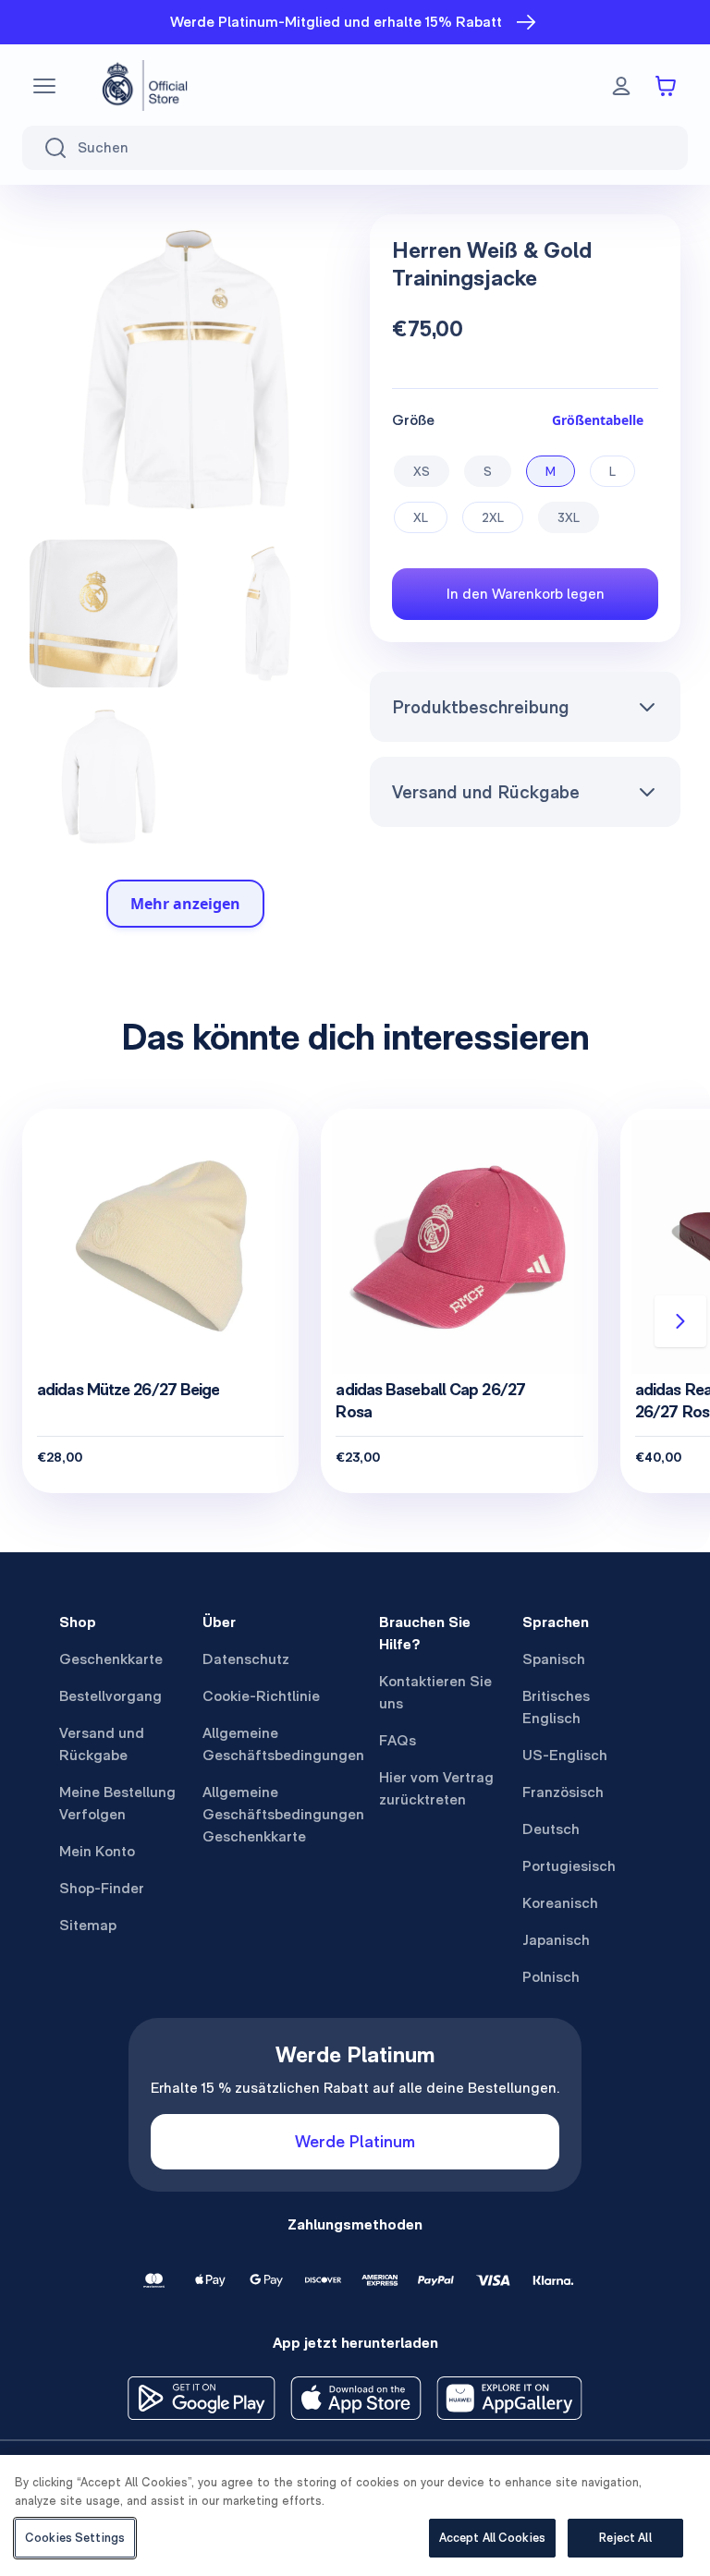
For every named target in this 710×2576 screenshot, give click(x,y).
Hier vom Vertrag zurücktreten (436, 1788)
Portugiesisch (569, 1866)
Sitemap (88, 1925)
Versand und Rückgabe (486, 792)
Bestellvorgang (110, 1696)
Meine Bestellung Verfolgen (117, 1803)
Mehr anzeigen (185, 904)
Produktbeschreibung (481, 707)
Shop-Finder (102, 1888)
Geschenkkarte (111, 1659)
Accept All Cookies (492, 2538)
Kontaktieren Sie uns (435, 1692)
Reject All (625, 2538)
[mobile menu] (44, 86)
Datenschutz (246, 1659)
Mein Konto (97, 1851)
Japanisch (556, 1940)
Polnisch (551, 1977)
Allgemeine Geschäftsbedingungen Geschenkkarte (283, 1814)
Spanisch (554, 1659)
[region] (355, 2515)
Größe (413, 420)
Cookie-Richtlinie (261, 1696)
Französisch (563, 1792)
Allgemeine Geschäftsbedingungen (283, 1744)
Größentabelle (598, 420)
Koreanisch (560, 1903)
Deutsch (551, 1829)
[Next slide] (680, 1321)
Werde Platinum (355, 2141)
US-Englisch (565, 1755)
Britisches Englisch (556, 1707)
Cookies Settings (75, 2538)
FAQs (398, 1740)
